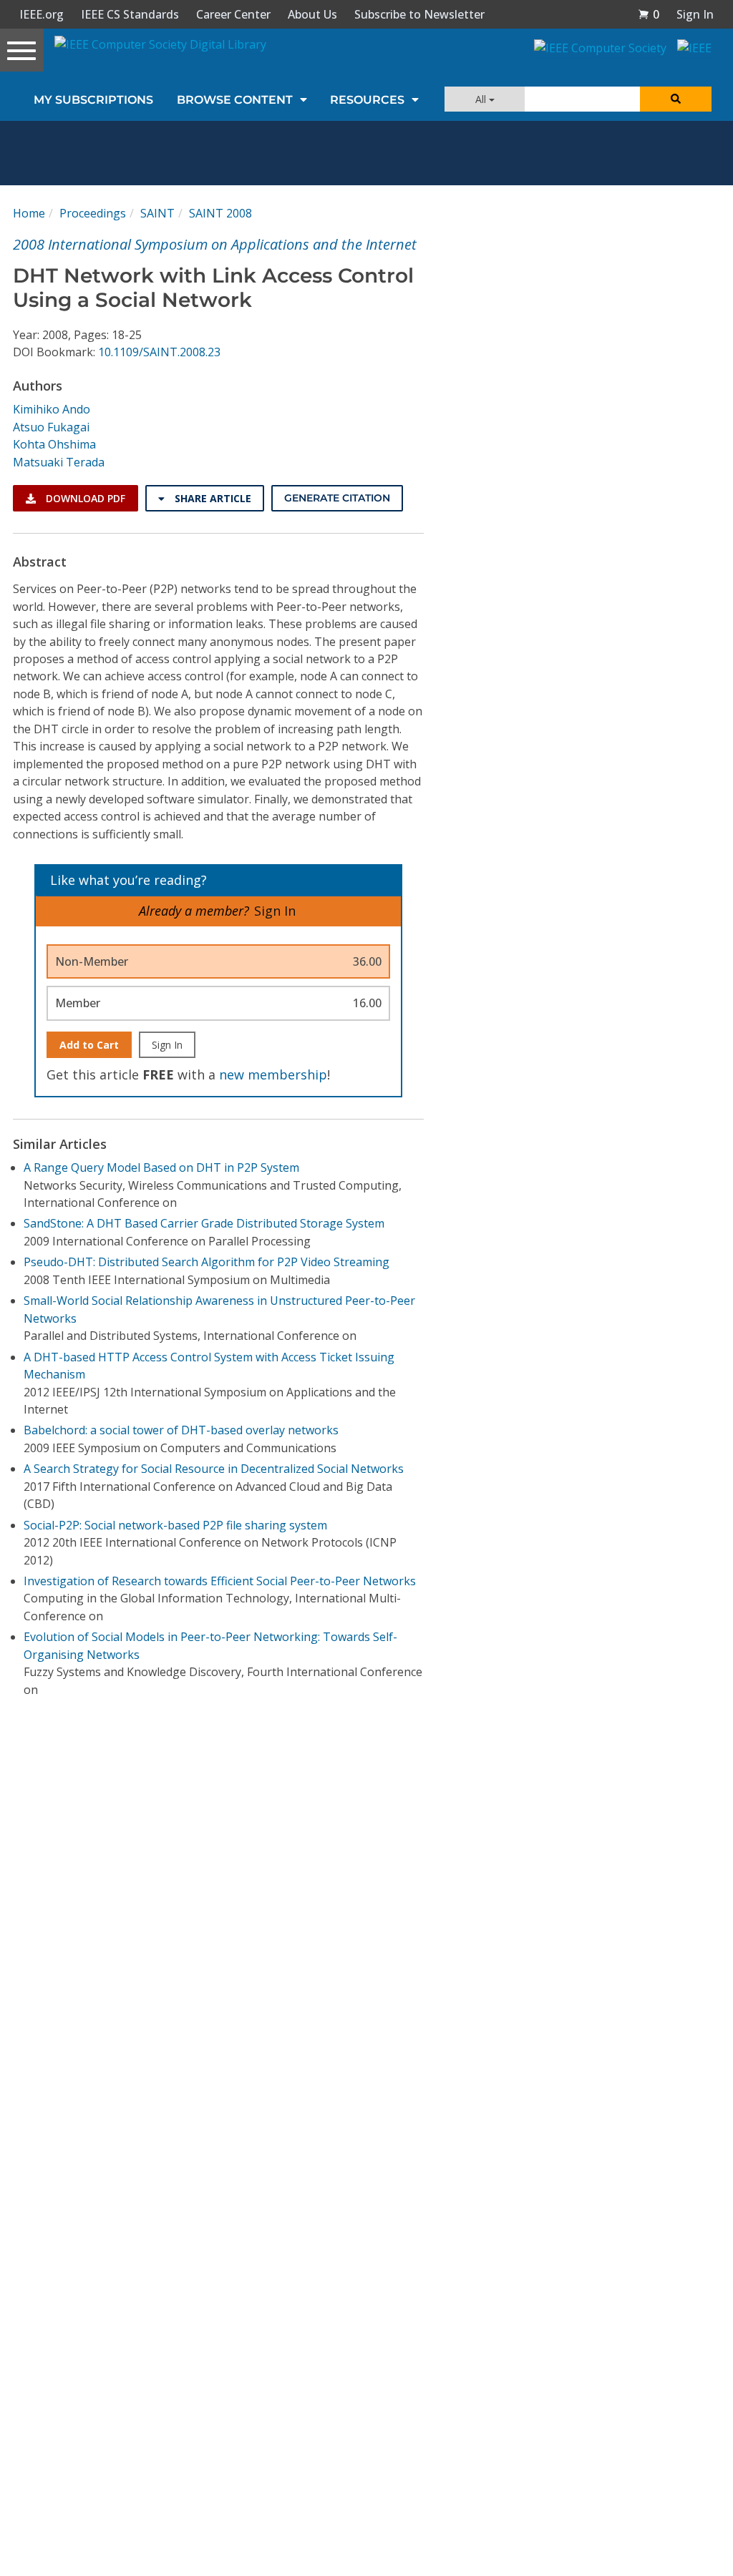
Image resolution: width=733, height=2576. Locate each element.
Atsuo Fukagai (51, 427)
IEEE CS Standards (130, 14)
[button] (649, 14)
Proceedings (93, 213)
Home (29, 213)
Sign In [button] (695, 14)
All (482, 99)
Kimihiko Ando (52, 409)
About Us (312, 14)
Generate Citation (337, 498)
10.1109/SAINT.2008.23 (159, 352)
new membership (273, 1074)
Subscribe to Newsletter (419, 14)
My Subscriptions (93, 100)
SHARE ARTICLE (212, 498)
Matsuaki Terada (59, 462)
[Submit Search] (676, 99)
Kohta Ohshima (54, 444)
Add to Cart (89, 1045)
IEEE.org (42, 14)
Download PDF (84, 498)
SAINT (157, 213)
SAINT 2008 (220, 213)
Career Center (233, 14)
